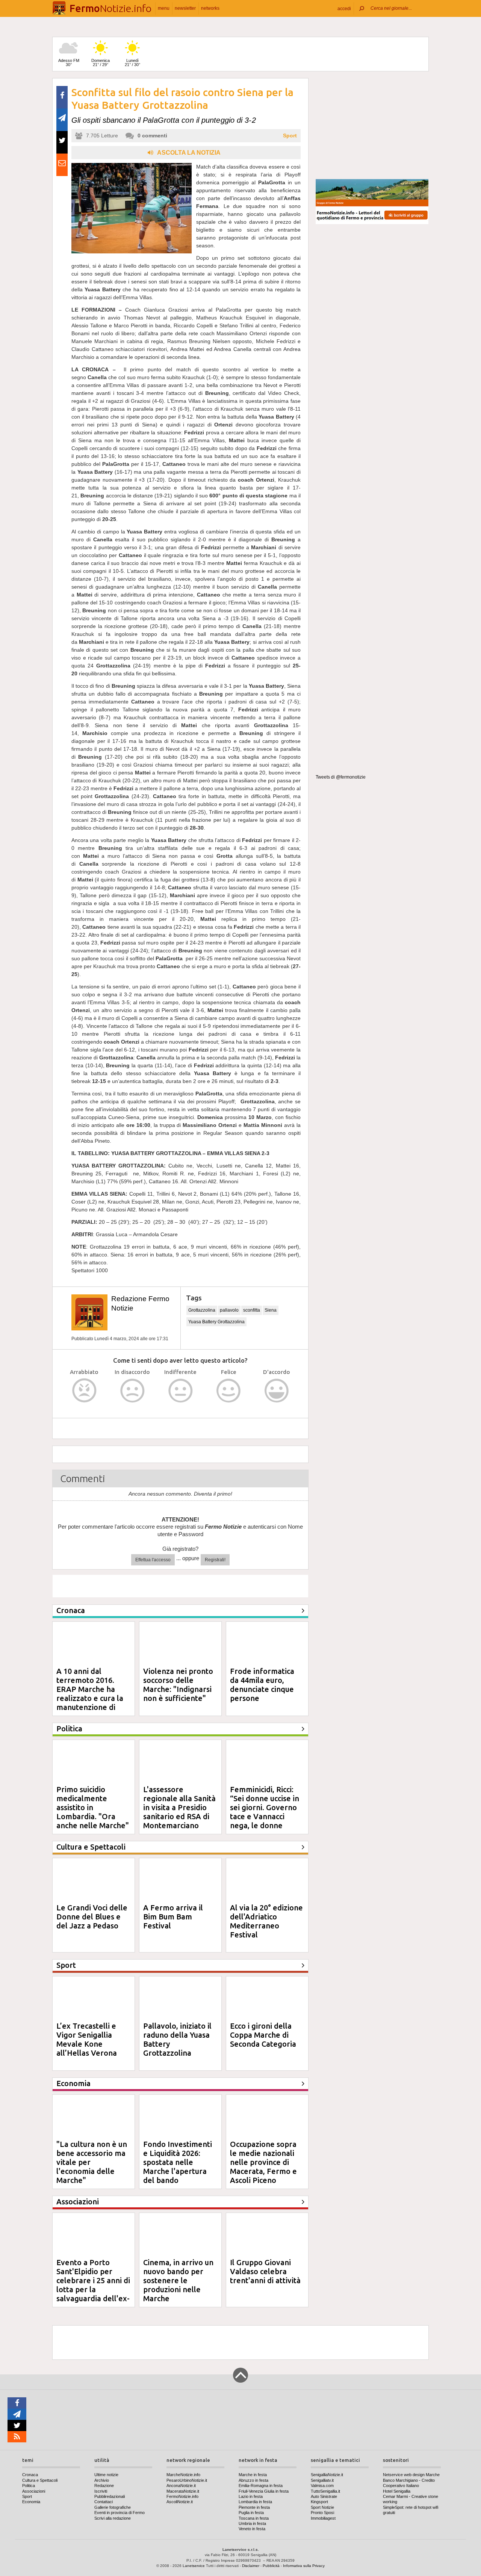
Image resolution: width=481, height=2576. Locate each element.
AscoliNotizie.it (180, 2502)
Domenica (101, 63)
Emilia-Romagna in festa (261, 2486)
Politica (29, 2486)
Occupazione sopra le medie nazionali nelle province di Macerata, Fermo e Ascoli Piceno (263, 2162)
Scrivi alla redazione (113, 2518)
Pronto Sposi (322, 2513)
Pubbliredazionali (110, 2496)
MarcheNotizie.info (183, 2475)
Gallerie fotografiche (113, 2507)
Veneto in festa (252, 2529)
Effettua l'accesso (153, 1560)
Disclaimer (251, 2566)
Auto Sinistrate (324, 2496)
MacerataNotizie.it (183, 2491)
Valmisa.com (322, 2486)
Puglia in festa (251, 2513)
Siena (271, 1310)
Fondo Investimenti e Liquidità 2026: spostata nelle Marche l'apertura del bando (178, 2162)
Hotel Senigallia (397, 2491)
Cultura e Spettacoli (40, 2480)
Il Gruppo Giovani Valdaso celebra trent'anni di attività (265, 2271)
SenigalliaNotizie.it (327, 2475)
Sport (290, 136)
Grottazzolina (202, 1310)
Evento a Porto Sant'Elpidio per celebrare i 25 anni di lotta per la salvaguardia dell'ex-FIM (93, 2285)
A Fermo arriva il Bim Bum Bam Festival (173, 1917)
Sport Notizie (322, 2507)
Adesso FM (69, 63)
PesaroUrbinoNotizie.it (187, 2480)
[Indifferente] (181, 1391)
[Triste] (132, 1391)
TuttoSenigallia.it (325, 2491)
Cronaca (30, 2475)
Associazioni (34, 2491)
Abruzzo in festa (253, 2480)
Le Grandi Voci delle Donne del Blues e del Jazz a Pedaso (92, 1917)
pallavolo (229, 1310)
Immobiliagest (323, 2518)
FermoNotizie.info (182, 2496)
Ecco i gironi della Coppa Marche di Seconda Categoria (263, 2035)
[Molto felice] (277, 1391)
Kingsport (319, 2502)
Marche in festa (253, 2475)
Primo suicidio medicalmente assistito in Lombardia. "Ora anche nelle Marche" (93, 1807)
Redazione (104, 2486)
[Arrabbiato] (84, 1391)
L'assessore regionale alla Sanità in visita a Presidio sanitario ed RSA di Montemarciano (179, 1807)
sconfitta (252, 1310)
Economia (31, 2502)
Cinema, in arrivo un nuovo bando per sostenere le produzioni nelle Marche (178, 2280)
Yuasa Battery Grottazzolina (216, 1322)
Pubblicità (271, 2566)
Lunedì (132, 63)
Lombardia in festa (255, 2502)
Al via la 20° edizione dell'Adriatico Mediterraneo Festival (266, 1921)
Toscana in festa (254, 2518)
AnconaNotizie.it (181, 2486)
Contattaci (104, 2502)
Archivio (102, 2480)
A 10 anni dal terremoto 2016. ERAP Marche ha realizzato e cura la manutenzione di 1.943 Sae (90, 1694)
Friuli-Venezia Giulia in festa (264, 2491)
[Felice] (229, 1391)
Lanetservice (194, 2566)
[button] (344, 8)
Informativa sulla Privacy (304, 2566)
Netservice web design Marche (411, 2475)
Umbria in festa (252, 2523)
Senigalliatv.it (322, 2480)
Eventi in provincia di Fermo (119, 2513)
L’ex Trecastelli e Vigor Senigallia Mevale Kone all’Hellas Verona (87, 2039)
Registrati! (215, 1560)
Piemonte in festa (254, 2507)
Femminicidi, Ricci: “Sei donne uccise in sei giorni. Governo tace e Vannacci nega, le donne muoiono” (265, 1812)
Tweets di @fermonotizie (341, 777)
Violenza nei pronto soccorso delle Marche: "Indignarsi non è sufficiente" (178, 1685)
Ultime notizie (106, 2475)
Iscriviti (101, 2491)
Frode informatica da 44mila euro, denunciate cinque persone (262, 1685)
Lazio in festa (251, 2496)
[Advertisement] (372, 125)
